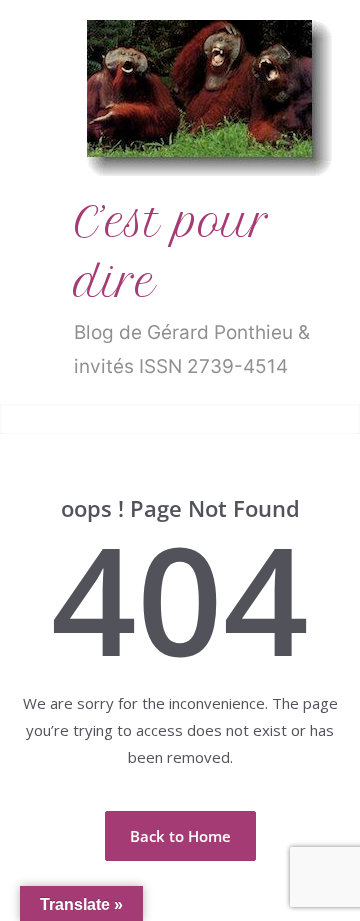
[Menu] (31, 419)
